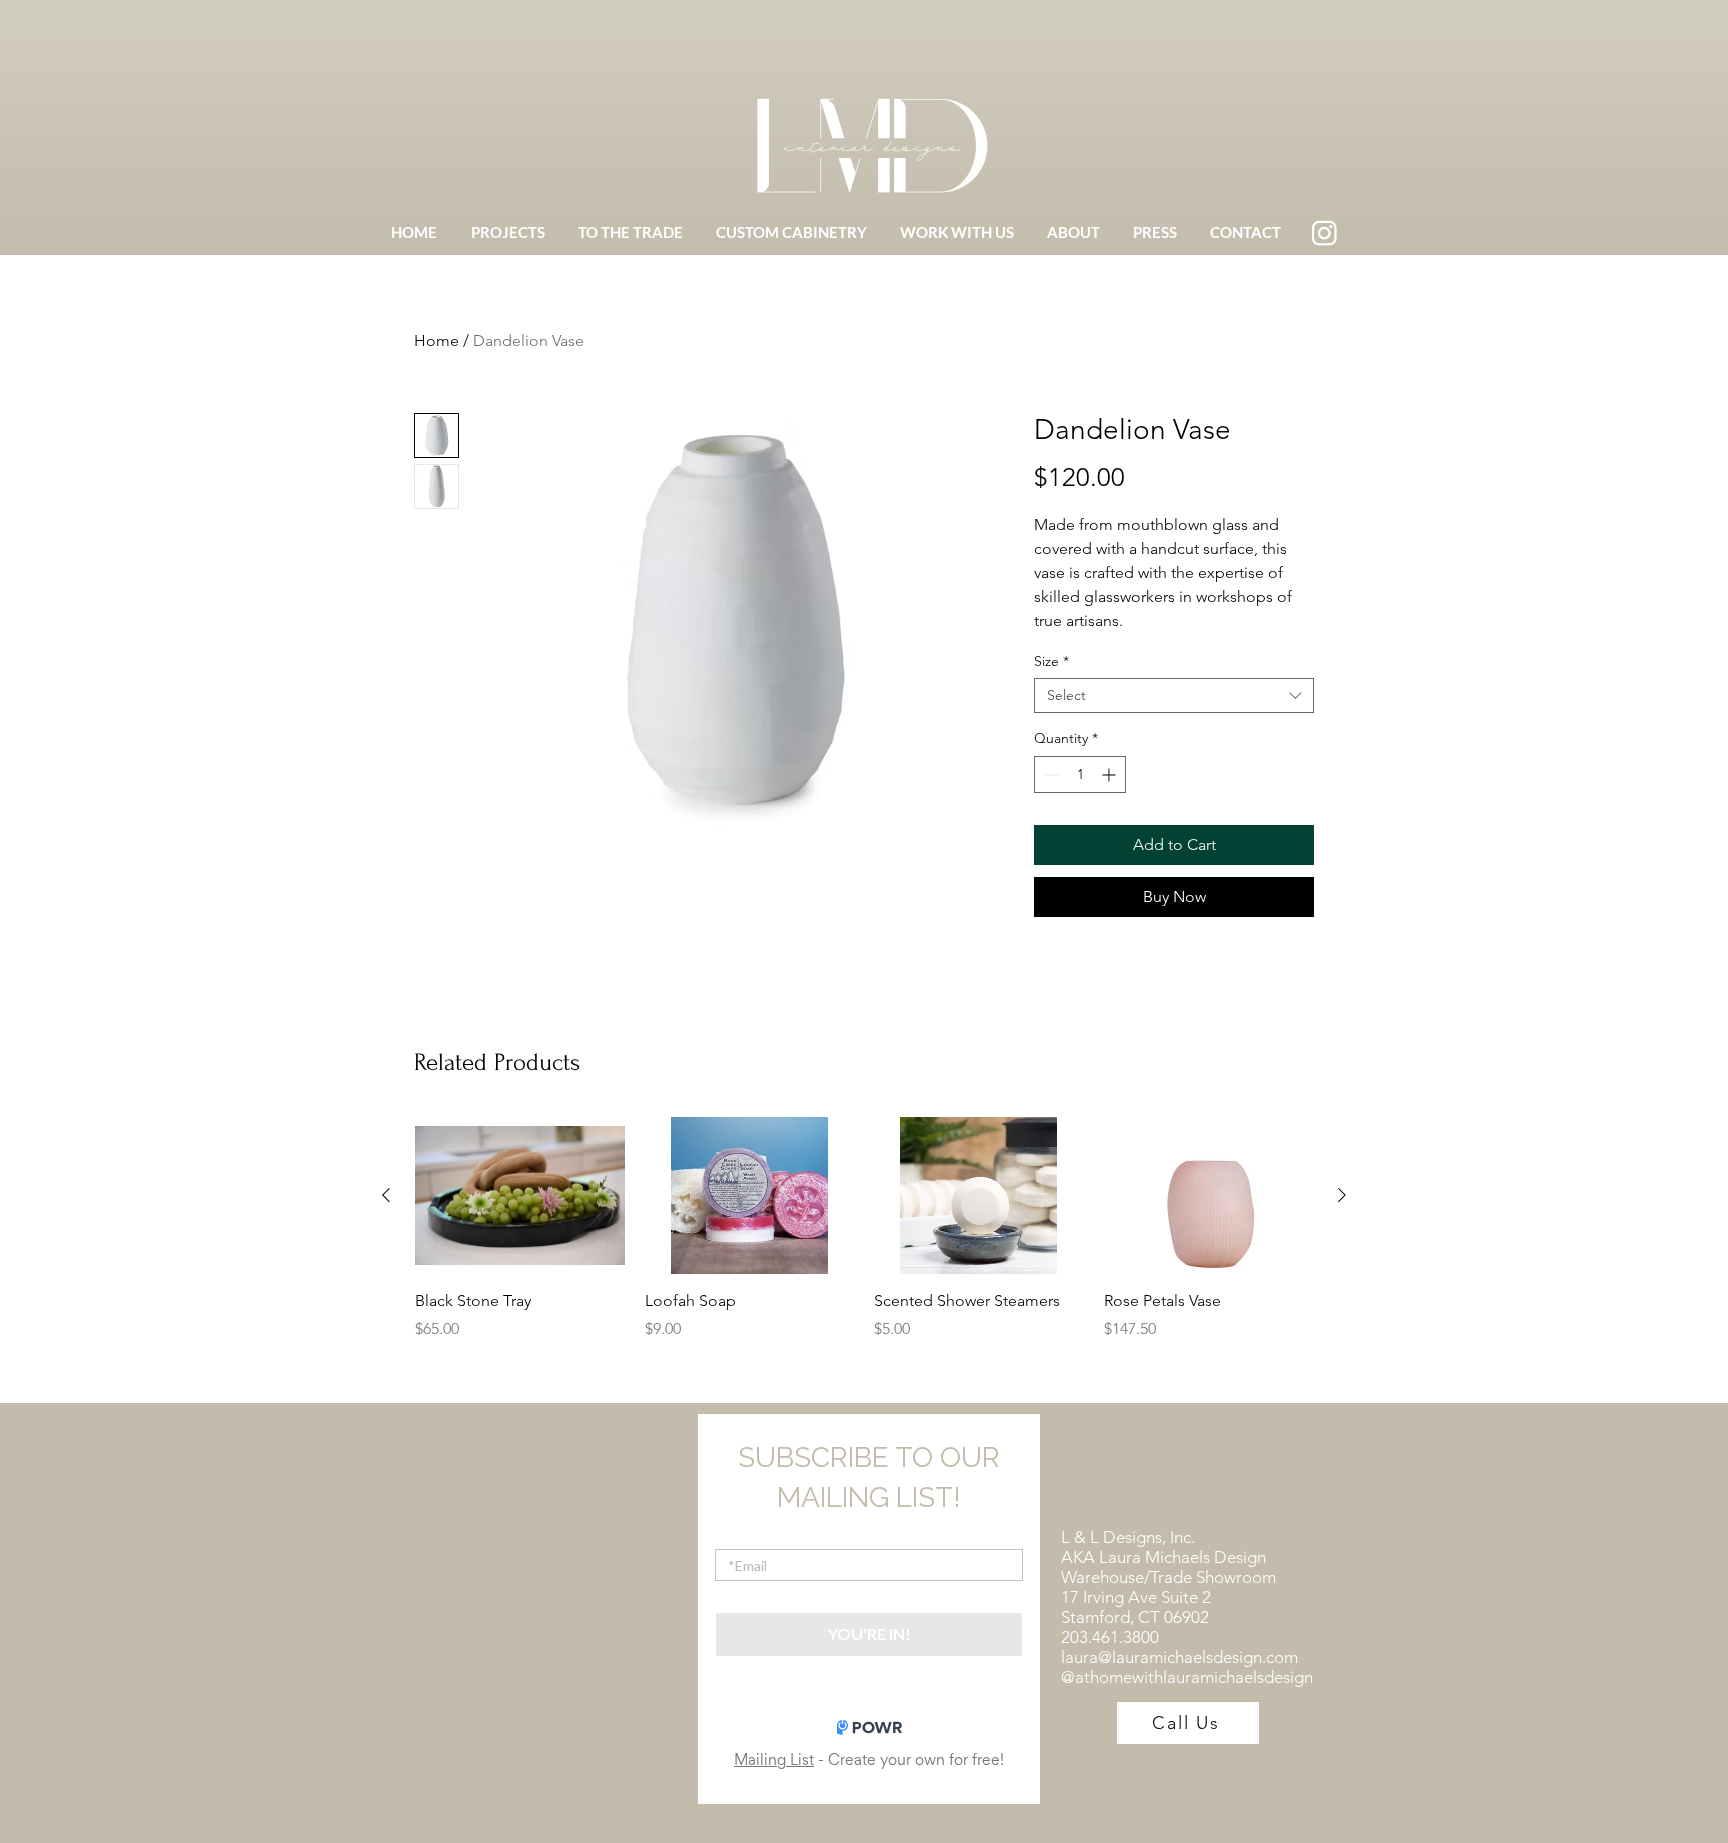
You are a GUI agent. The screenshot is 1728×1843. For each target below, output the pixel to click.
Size (1051, 661)
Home (436, 340)
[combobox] (1174, 695)
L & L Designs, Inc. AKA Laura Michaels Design (1163, 1547)
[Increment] (1110, 774)
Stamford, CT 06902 (1135, 1617)
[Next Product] (1342, 1195)
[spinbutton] (1080, 774)
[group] (864, 1229)
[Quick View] (520, 1195)
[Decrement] (1049, 774)
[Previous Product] (386, 1195)
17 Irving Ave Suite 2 (1136, 1597)
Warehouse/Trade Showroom (1168, 1577)
